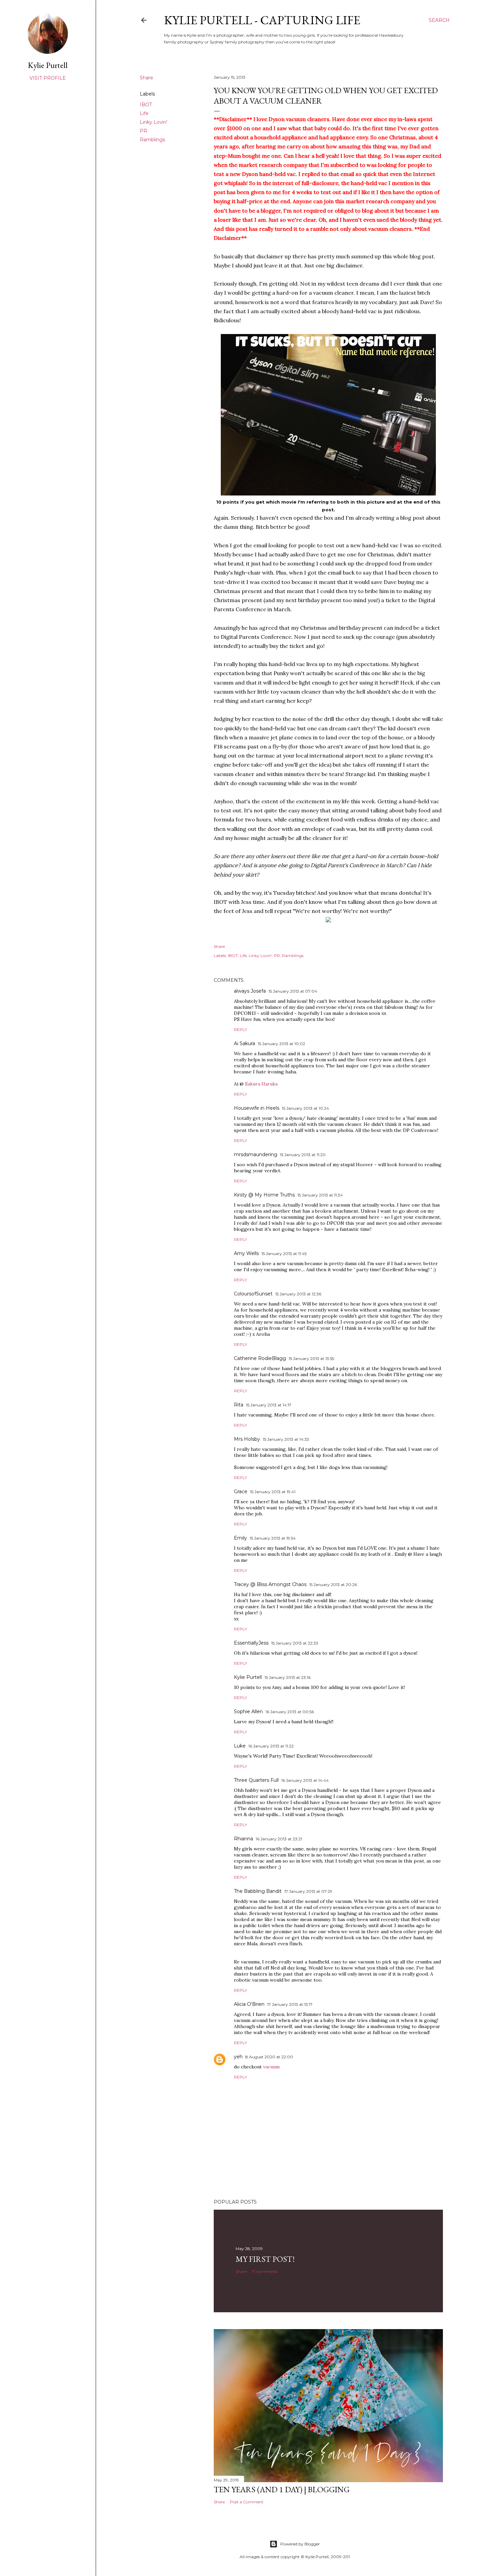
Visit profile (48, 78)
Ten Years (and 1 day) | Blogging (282, 2489)
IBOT (146, 105)
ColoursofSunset (253, 1294)
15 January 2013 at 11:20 (303, 1155)
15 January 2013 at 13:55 (311, 1358)
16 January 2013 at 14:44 (305, 1780)
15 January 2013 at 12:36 (298, 1294)
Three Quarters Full (256, 1780)
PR (143, 131)
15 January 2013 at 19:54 (273, 1538)
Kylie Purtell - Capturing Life (262, 20)
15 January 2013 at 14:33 (286, 1439)
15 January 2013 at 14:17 (269, 1405)
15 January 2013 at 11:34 (320, 1195)
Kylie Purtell (248, 1677)
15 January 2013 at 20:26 (333, 1585)
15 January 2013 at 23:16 (287, 1677)
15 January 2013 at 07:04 (293, 991)
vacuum (271, 2067)
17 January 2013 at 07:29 (308, 1891)
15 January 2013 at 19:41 (273, 1492)
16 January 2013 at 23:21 (279, 1839)
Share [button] (147, 78)
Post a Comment (247, 2502)
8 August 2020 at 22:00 (269, 2057)
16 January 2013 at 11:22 (271, 1746)
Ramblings (152, 140)
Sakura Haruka (261, 1084)
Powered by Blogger (300, 2544)
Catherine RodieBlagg (260, 1358)
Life (144, 113)
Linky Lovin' (154, 122)
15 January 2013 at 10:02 (281, 1044)
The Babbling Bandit (258, 1891)
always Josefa (250, 991)
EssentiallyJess (251, 1643)
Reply (240, 1029)
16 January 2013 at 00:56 (290, 1712)
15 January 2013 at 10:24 (305, 1108)
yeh (238, 2057)
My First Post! (265, 2259)
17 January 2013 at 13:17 (290, 2004)
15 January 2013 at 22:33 (295, 1643)
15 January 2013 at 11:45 (284, 1254)
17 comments (265, 2271)
